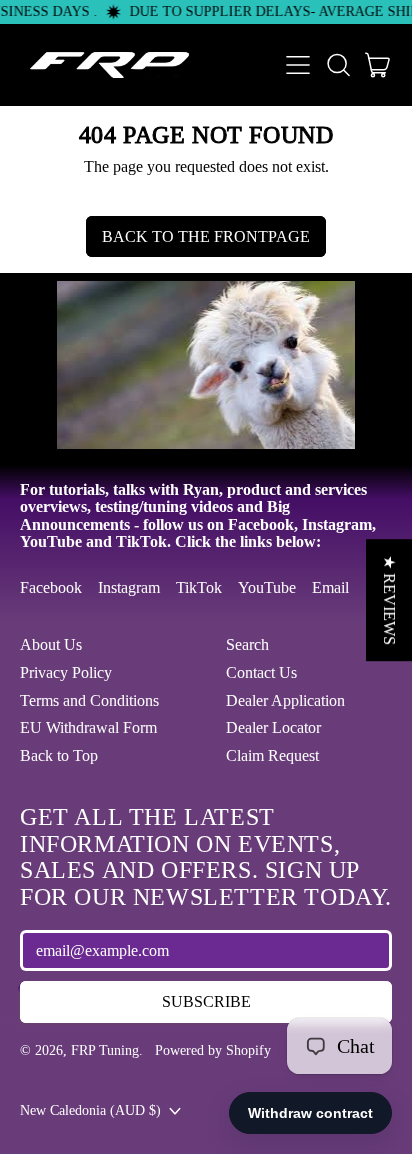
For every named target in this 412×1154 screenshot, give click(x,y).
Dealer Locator (273, 727)
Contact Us (261, 672)
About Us (51, 644)
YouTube (267, 587)
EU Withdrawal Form (88, 727)
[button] (338, 65)
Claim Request (272, 755)
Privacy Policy (66, 672)
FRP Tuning (105, 1050)
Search (247, 644)
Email (330, 587)
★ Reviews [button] (389, 600)
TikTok (199, 587)
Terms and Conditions (89, 700)
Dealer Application (285, 700)
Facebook (51, 587)
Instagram (129, 587)
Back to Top (59, 755)
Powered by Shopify (213, 1050)
